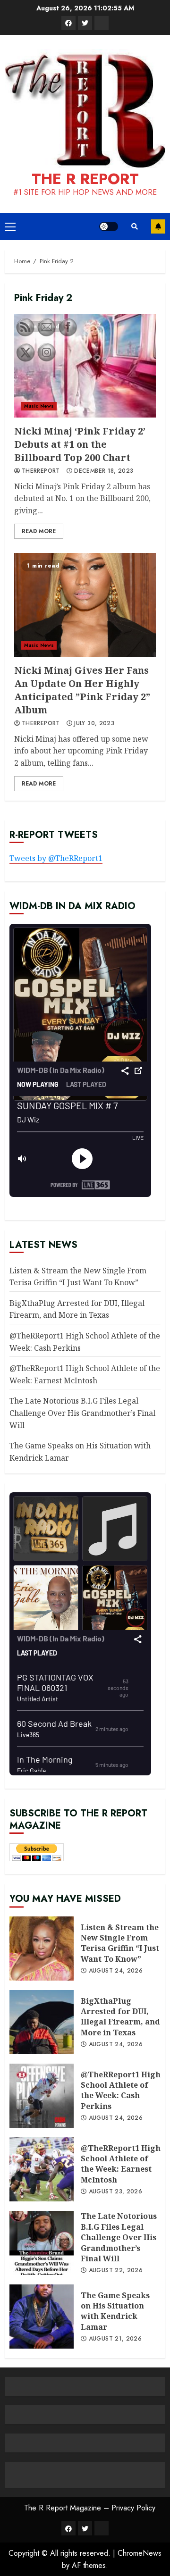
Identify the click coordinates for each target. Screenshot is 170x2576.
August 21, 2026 (115, 2339)
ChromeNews (140, 2553)
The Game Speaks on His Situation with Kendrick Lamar (115, 2311)
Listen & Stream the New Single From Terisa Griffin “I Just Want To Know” (120, 1943)
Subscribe (158, 226)
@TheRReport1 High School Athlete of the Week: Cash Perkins (121, 2090)
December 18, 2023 (104, 471)
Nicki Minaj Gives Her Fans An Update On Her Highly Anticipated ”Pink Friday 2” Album (85, 605)
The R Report (85, 179)
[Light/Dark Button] (109, 226)
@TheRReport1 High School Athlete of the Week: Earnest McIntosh (121, 2164)
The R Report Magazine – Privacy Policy (90, 2508)
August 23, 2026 (115, 2192)
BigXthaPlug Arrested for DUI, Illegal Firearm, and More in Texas (120, 2017)
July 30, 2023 (94, 724)
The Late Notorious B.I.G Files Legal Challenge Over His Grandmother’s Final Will (82, 1413)
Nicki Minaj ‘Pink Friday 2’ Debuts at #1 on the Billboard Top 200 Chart (85, 366)
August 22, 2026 (116, 2271)
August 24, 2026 (116, 1971)
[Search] (135, 226)
